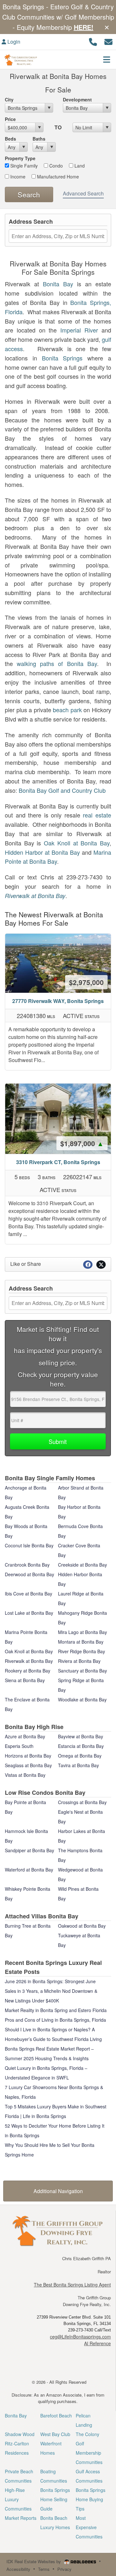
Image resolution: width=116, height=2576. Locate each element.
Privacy (64, 2569)
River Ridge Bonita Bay (82, 1651)
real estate (97, 815)
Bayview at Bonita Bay (81, 1736)
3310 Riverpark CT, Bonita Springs (58, 1162)
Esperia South (19, 1746)
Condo (55, 166)
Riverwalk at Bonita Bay (35, 896)
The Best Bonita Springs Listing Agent (72, 2285)
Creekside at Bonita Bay (82, 1565)
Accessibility (18, 2569)
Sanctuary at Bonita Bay (82, 1671)
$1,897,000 (82, 1143)
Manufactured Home (57, 177)
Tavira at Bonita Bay (78, 1765)
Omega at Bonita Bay (80, 1756)
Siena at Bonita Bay (25, 1680)
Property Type (20, 158)
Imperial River (79, 330)
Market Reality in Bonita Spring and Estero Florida (56, 2010)
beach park (67, 710)
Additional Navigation (58, 2191)
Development (77, 99)
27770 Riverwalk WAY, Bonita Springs (58, 1001)
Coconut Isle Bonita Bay (29, 1545)
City (9, 99)
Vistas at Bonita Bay (25, 1775)
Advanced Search (83, 193)
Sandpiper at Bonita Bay (29, 1850)
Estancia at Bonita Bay (81, 1746)
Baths (39, 139)
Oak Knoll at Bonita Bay (77, 843)
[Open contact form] (108, 41)
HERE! (84, 27)
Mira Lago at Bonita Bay (82, 1632)
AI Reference (97, 2343)
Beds (10, 139)
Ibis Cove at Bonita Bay (29, 1594)
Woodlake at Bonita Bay (82, 1699)
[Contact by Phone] (93, 41)
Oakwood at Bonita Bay (82, 1926)
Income (17, 177)
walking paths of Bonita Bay (57, 663)
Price (10, 119)
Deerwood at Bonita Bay (29, 1574)
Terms (44, 2569)
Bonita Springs (62, 358)
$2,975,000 (86, 982)
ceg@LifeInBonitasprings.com (80, 2337)
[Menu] (107, 59)
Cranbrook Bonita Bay (27, 1565)
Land (79, 166)
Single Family (23, 166)
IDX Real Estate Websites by (34, 2561)
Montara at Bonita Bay (81, 1642)
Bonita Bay (58, 284)
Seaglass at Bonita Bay (28, 1765)
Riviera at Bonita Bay (79, 1661)
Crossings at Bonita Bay (82, 1802)
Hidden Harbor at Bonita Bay (42, 852)
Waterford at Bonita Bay (29, 1870)
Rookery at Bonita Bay (28, 1671)
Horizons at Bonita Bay (28, 1756)
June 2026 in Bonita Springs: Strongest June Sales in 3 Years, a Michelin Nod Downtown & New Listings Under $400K (51, 1991)
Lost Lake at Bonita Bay (29, 1613)
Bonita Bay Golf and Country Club (62, 790)
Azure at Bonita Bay (25, 1736)
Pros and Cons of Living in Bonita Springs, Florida (55, 2020)
